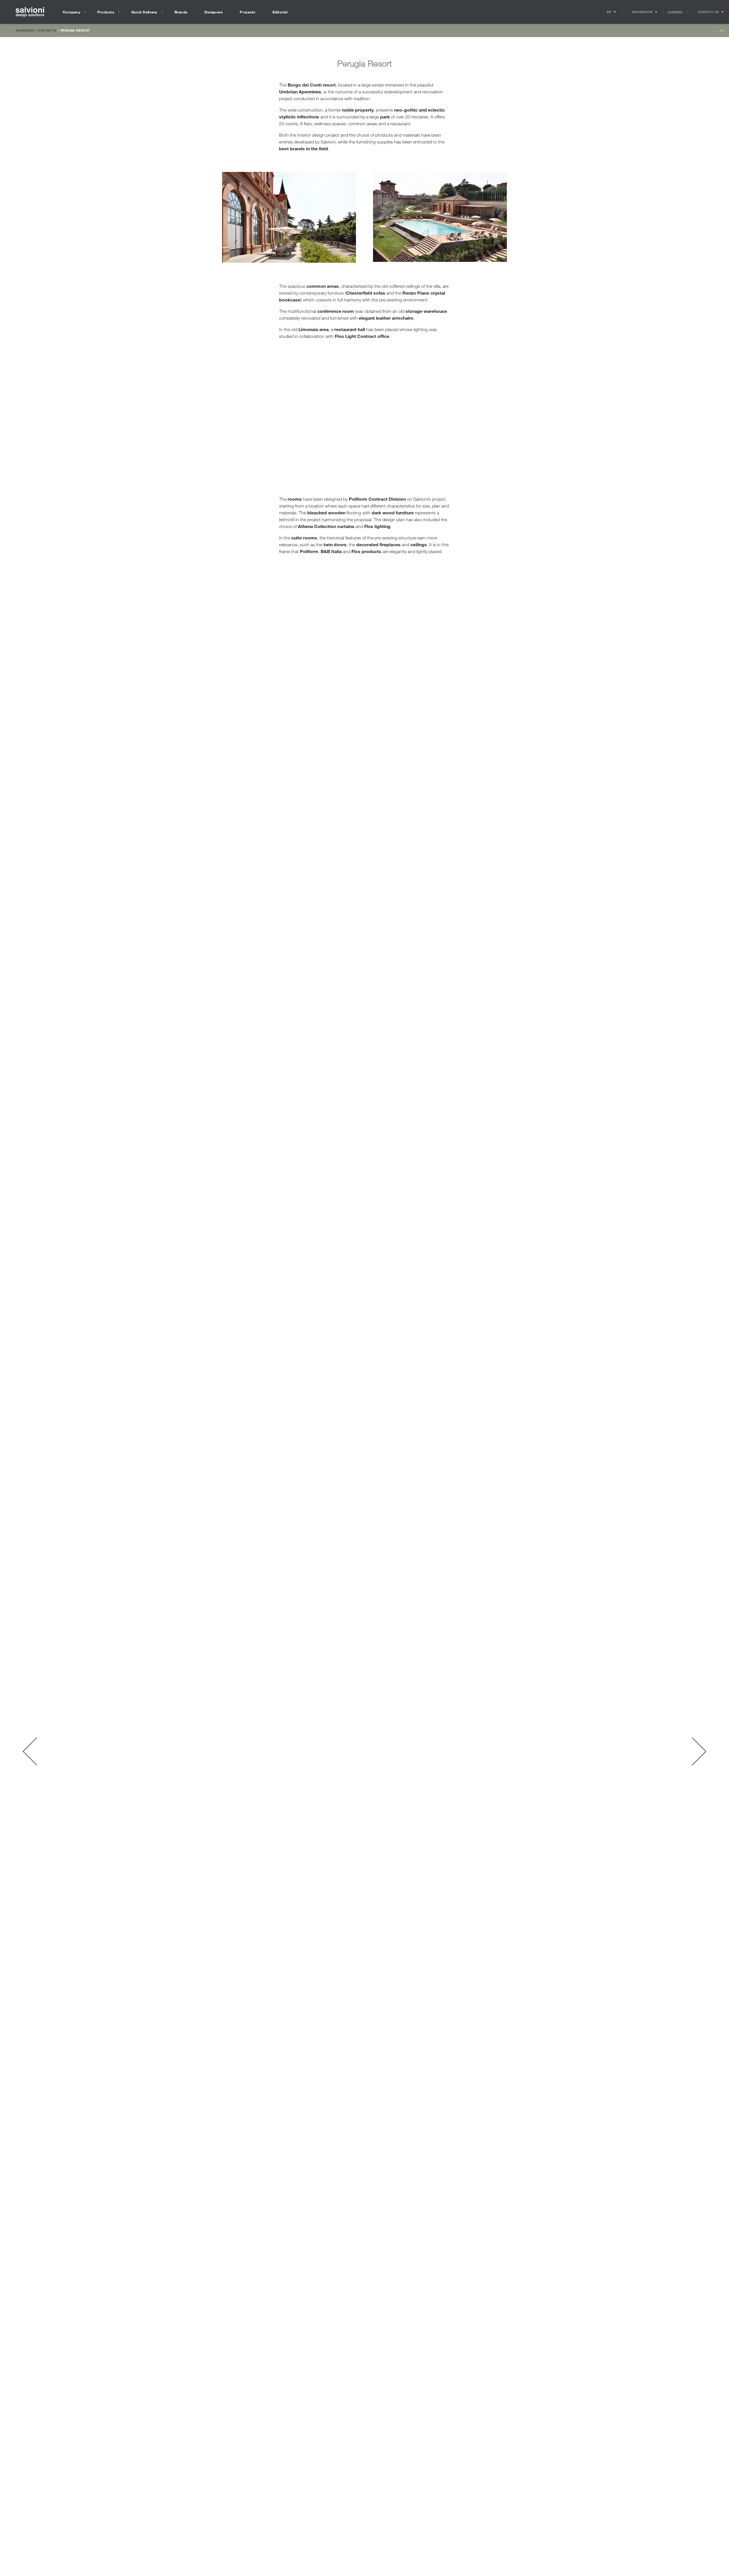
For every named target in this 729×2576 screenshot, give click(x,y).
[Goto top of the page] (722, 32)
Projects (47, 30)
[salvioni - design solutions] (30, 12)
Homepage (25, 30)
